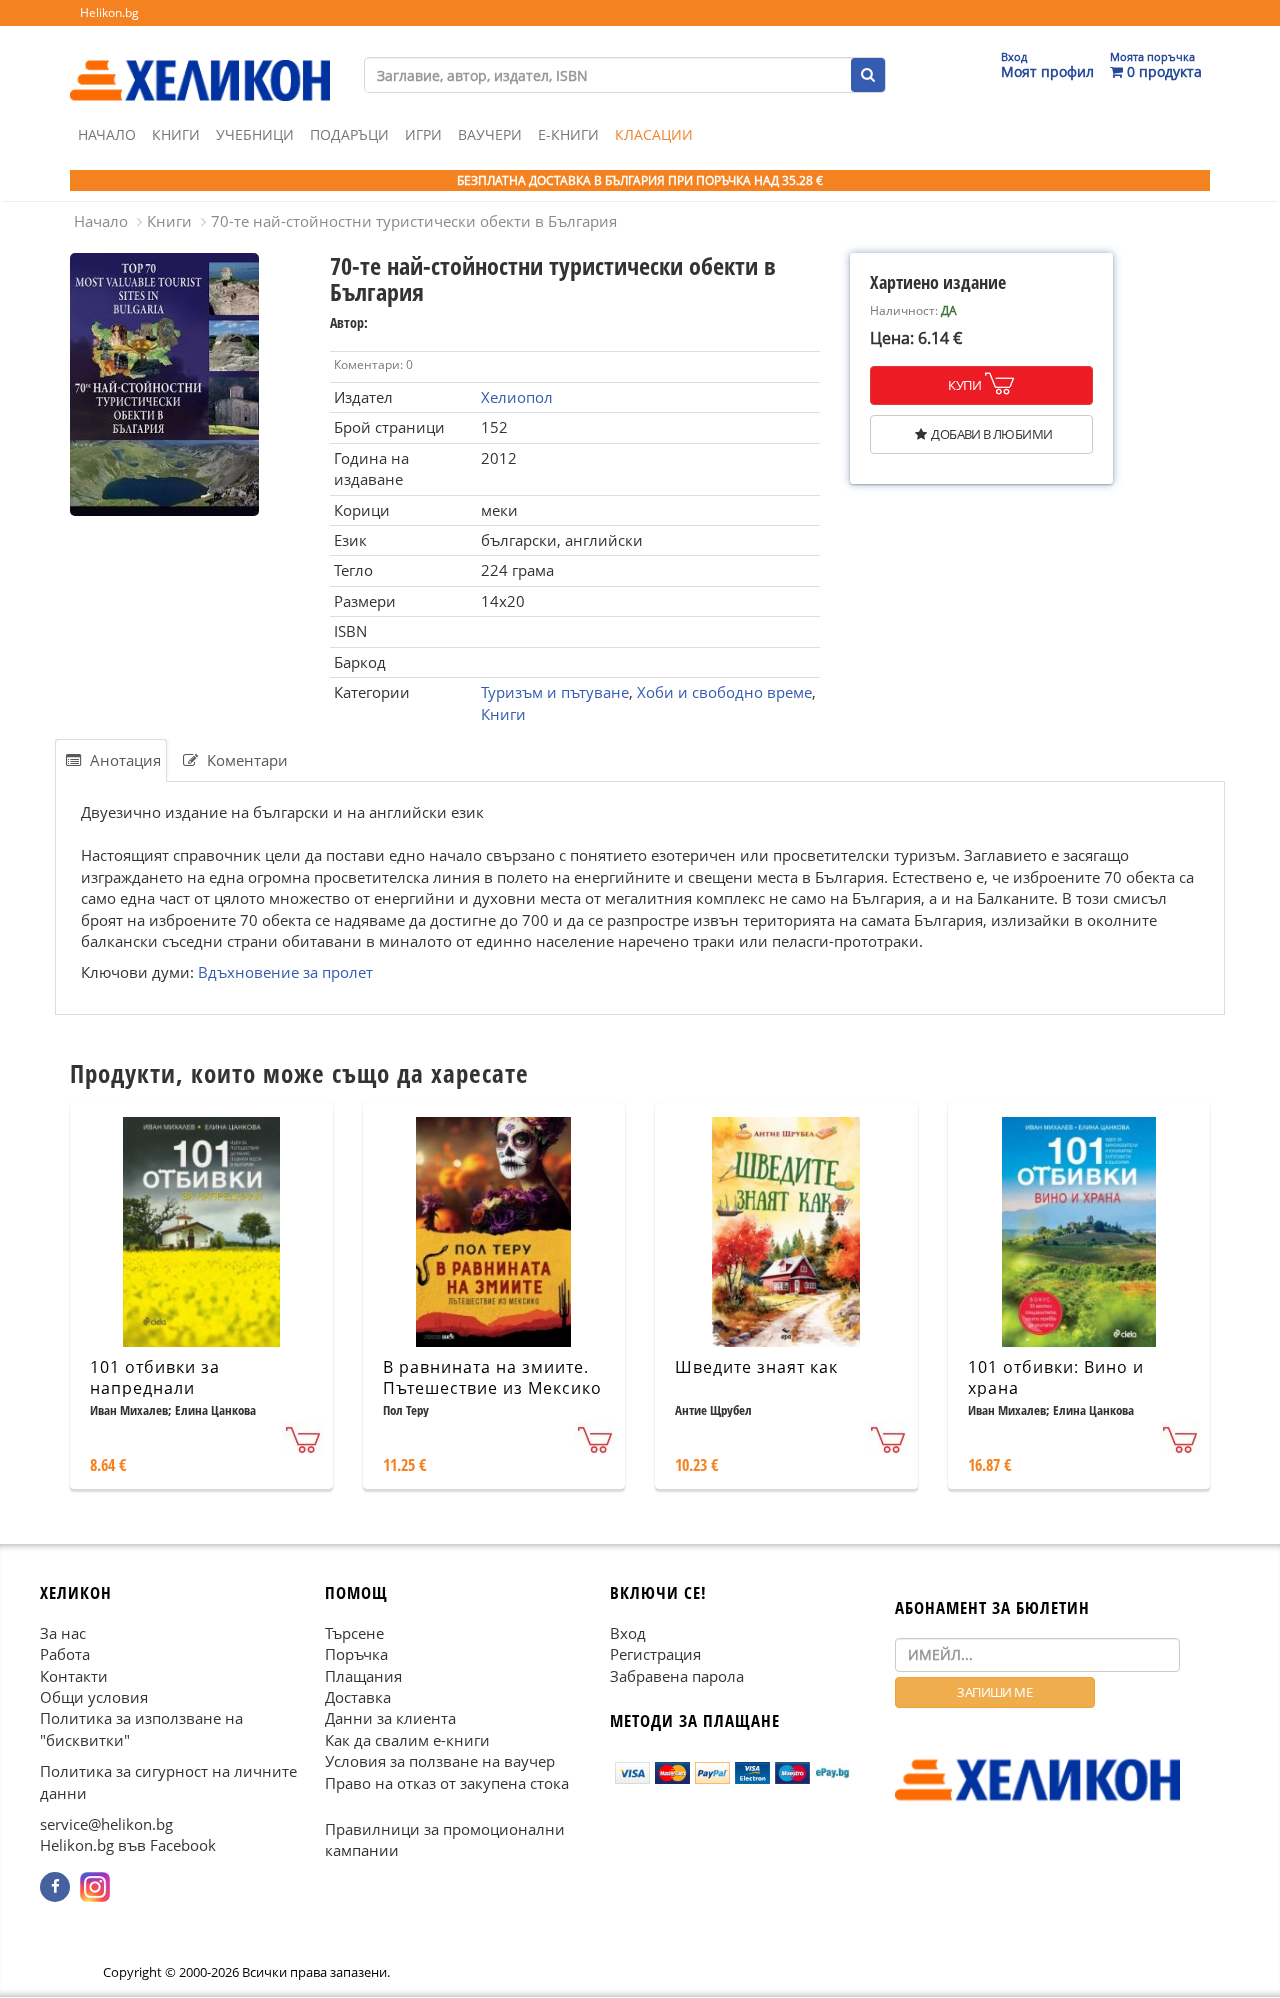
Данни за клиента (390, 1719)
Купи (964, 385)
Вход (628, 1633)
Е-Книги (568, 134)
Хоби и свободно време (724, 692)
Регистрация (655, 1654)
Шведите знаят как (756, 1367)
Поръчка (356, 1654)
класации (654, 134)
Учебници (255, 134)
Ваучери (490, 134)
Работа (65, 1654)
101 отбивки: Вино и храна (1056, 1377)
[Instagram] (95, 1887)
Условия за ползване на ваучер (440, 1761)
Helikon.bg (109, 12)
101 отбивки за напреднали (155, 1377)
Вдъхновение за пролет (285, 972)
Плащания (363, 1676)
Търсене (354, 1633)
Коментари (245, 760)
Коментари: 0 (373, 364)
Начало (107, 134)
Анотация (123, 760)
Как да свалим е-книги (407, 1740)
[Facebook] (55, 1887)
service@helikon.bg (106, 1824)
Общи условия (94, 1697)
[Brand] (200, 61)
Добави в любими (991, 434)
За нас (63, 1633)
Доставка (358, 1697)
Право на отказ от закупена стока (447, 1783)
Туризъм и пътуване (555, 692)
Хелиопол (517, 397)
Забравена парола (677, 1676)
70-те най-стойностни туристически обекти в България (414, 221)
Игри (423, 134)
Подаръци (349, 134)
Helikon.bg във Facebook (128, 1846)
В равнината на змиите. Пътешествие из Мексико (492, 1377)
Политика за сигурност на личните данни (168, 1781)
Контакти (74, 1676)
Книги (176, 134)
